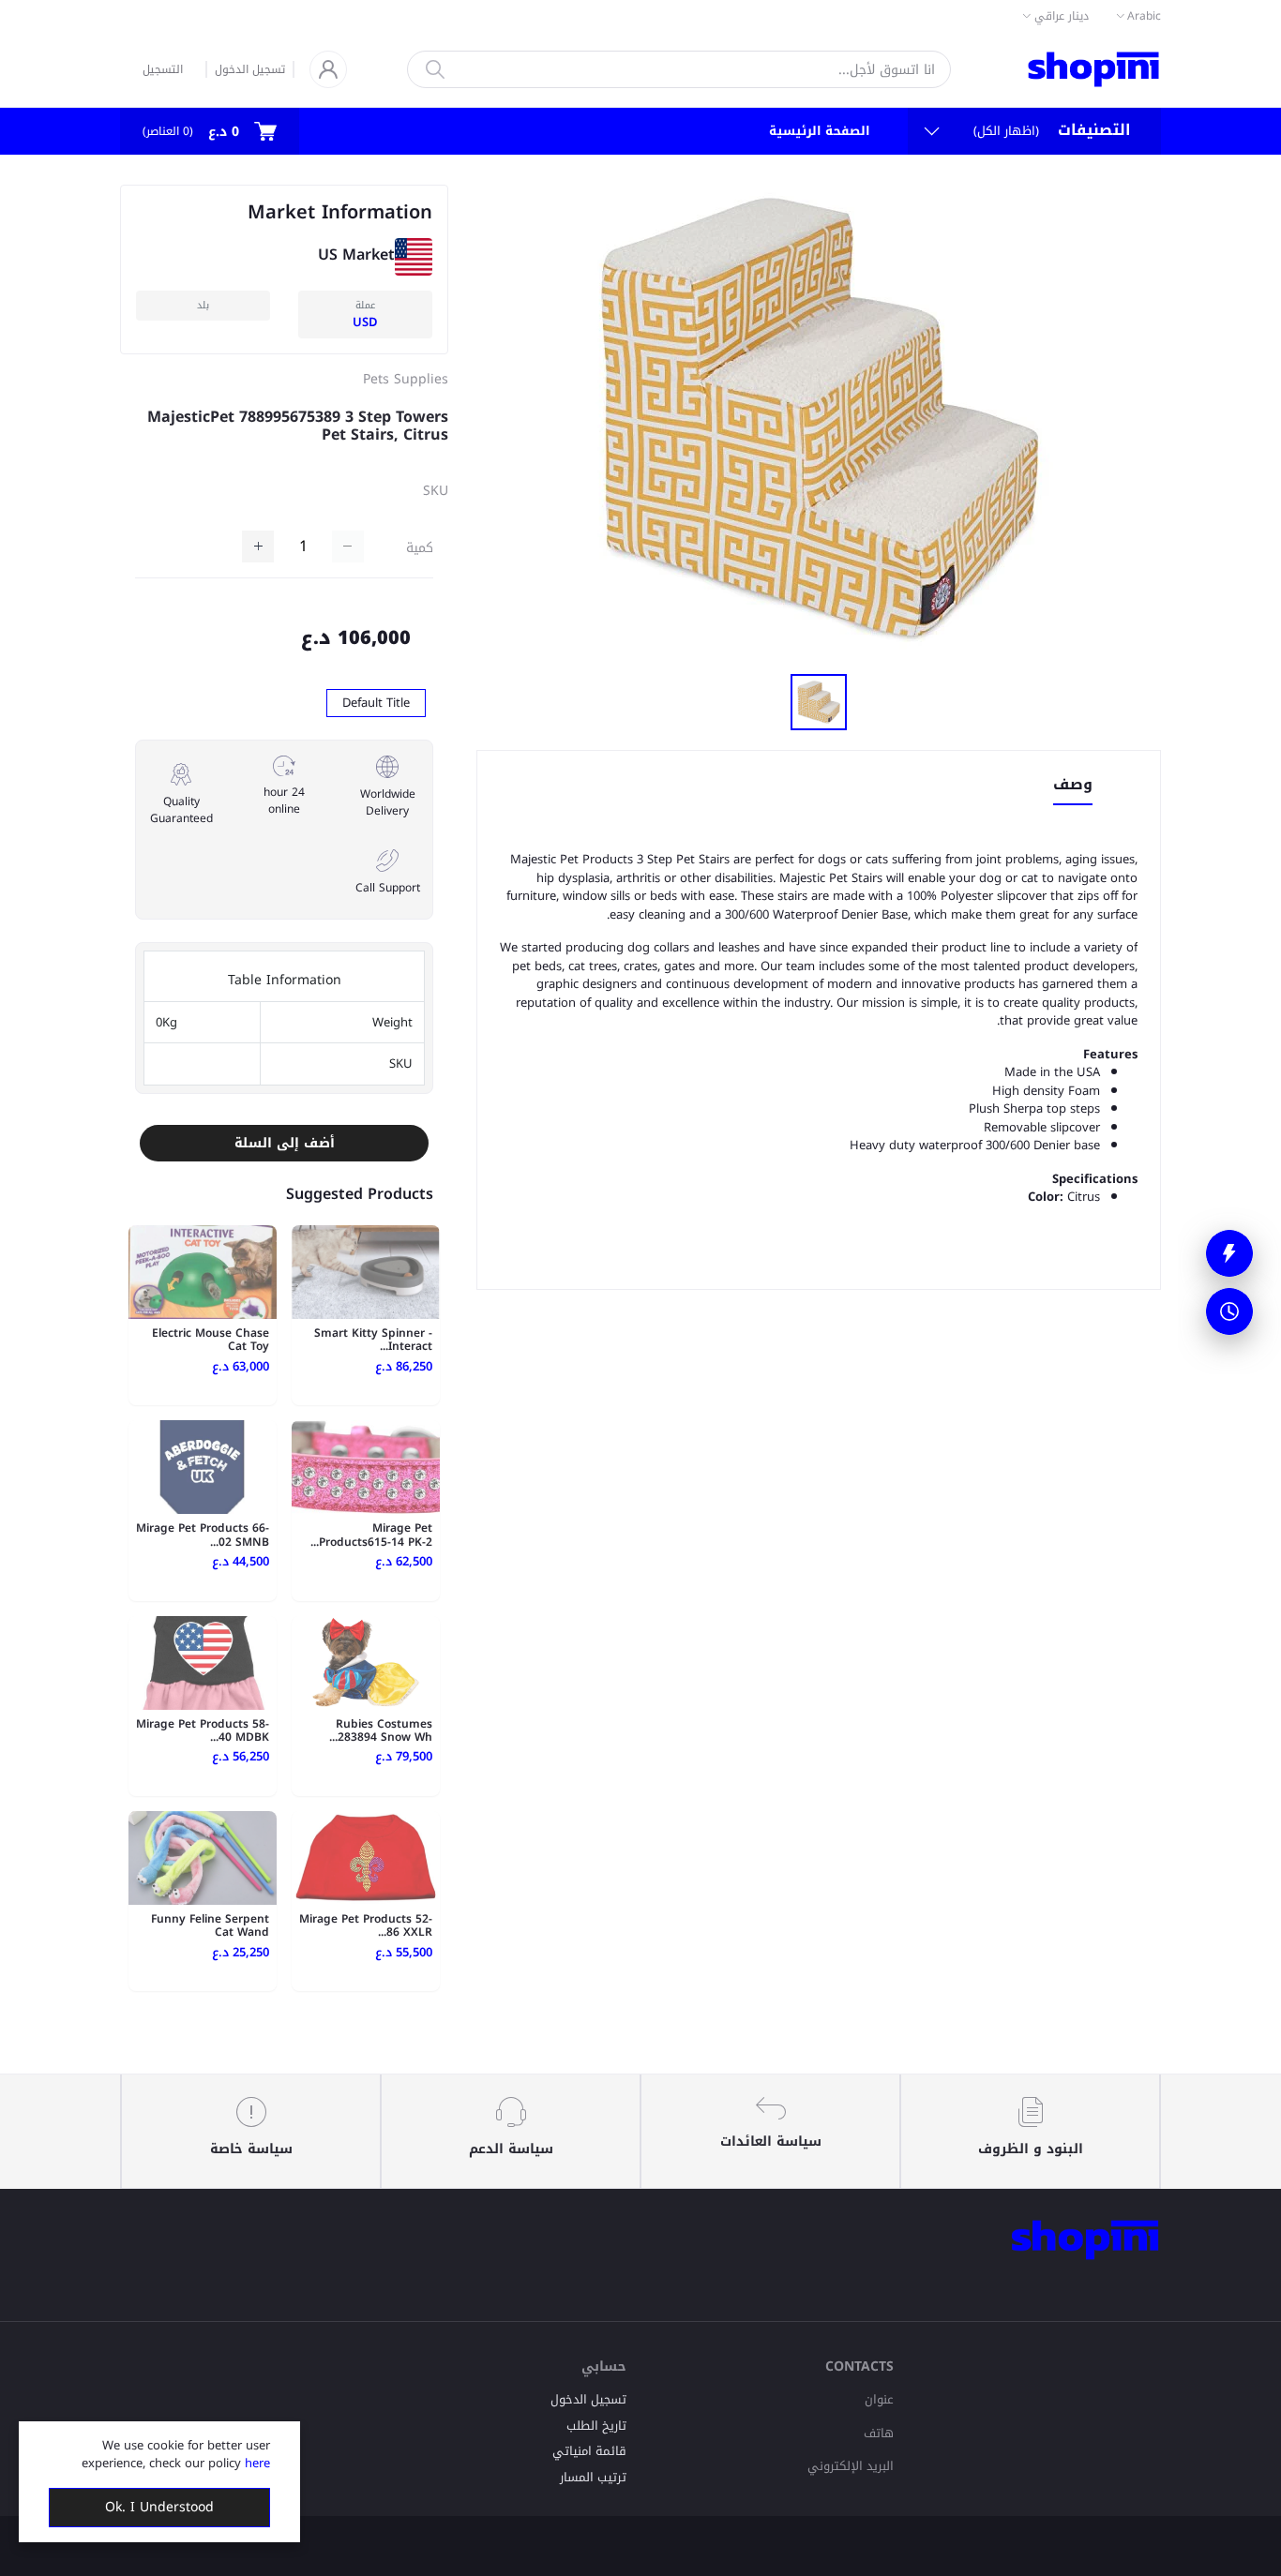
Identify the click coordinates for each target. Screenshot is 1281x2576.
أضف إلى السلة (285, 1143)
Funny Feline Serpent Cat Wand (210, 1925)
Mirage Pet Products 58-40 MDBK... (203, 1730)
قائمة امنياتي (589, 2451)
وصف (1073, 786)
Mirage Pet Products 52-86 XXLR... (366, 1925)
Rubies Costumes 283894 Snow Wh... (381, 1730)
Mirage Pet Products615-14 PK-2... (371, 1535)
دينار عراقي (1062, 16)
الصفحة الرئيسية (820, 131)
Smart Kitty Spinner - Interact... (373, 1340)
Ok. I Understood (159, 2507)
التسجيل (163, 69)
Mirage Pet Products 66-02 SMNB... (203, 1535)
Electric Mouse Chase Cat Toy (211, 1340)
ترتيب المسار (593, 2477)
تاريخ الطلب (596, 2426)
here (257, 2463)
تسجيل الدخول (250, 69)
